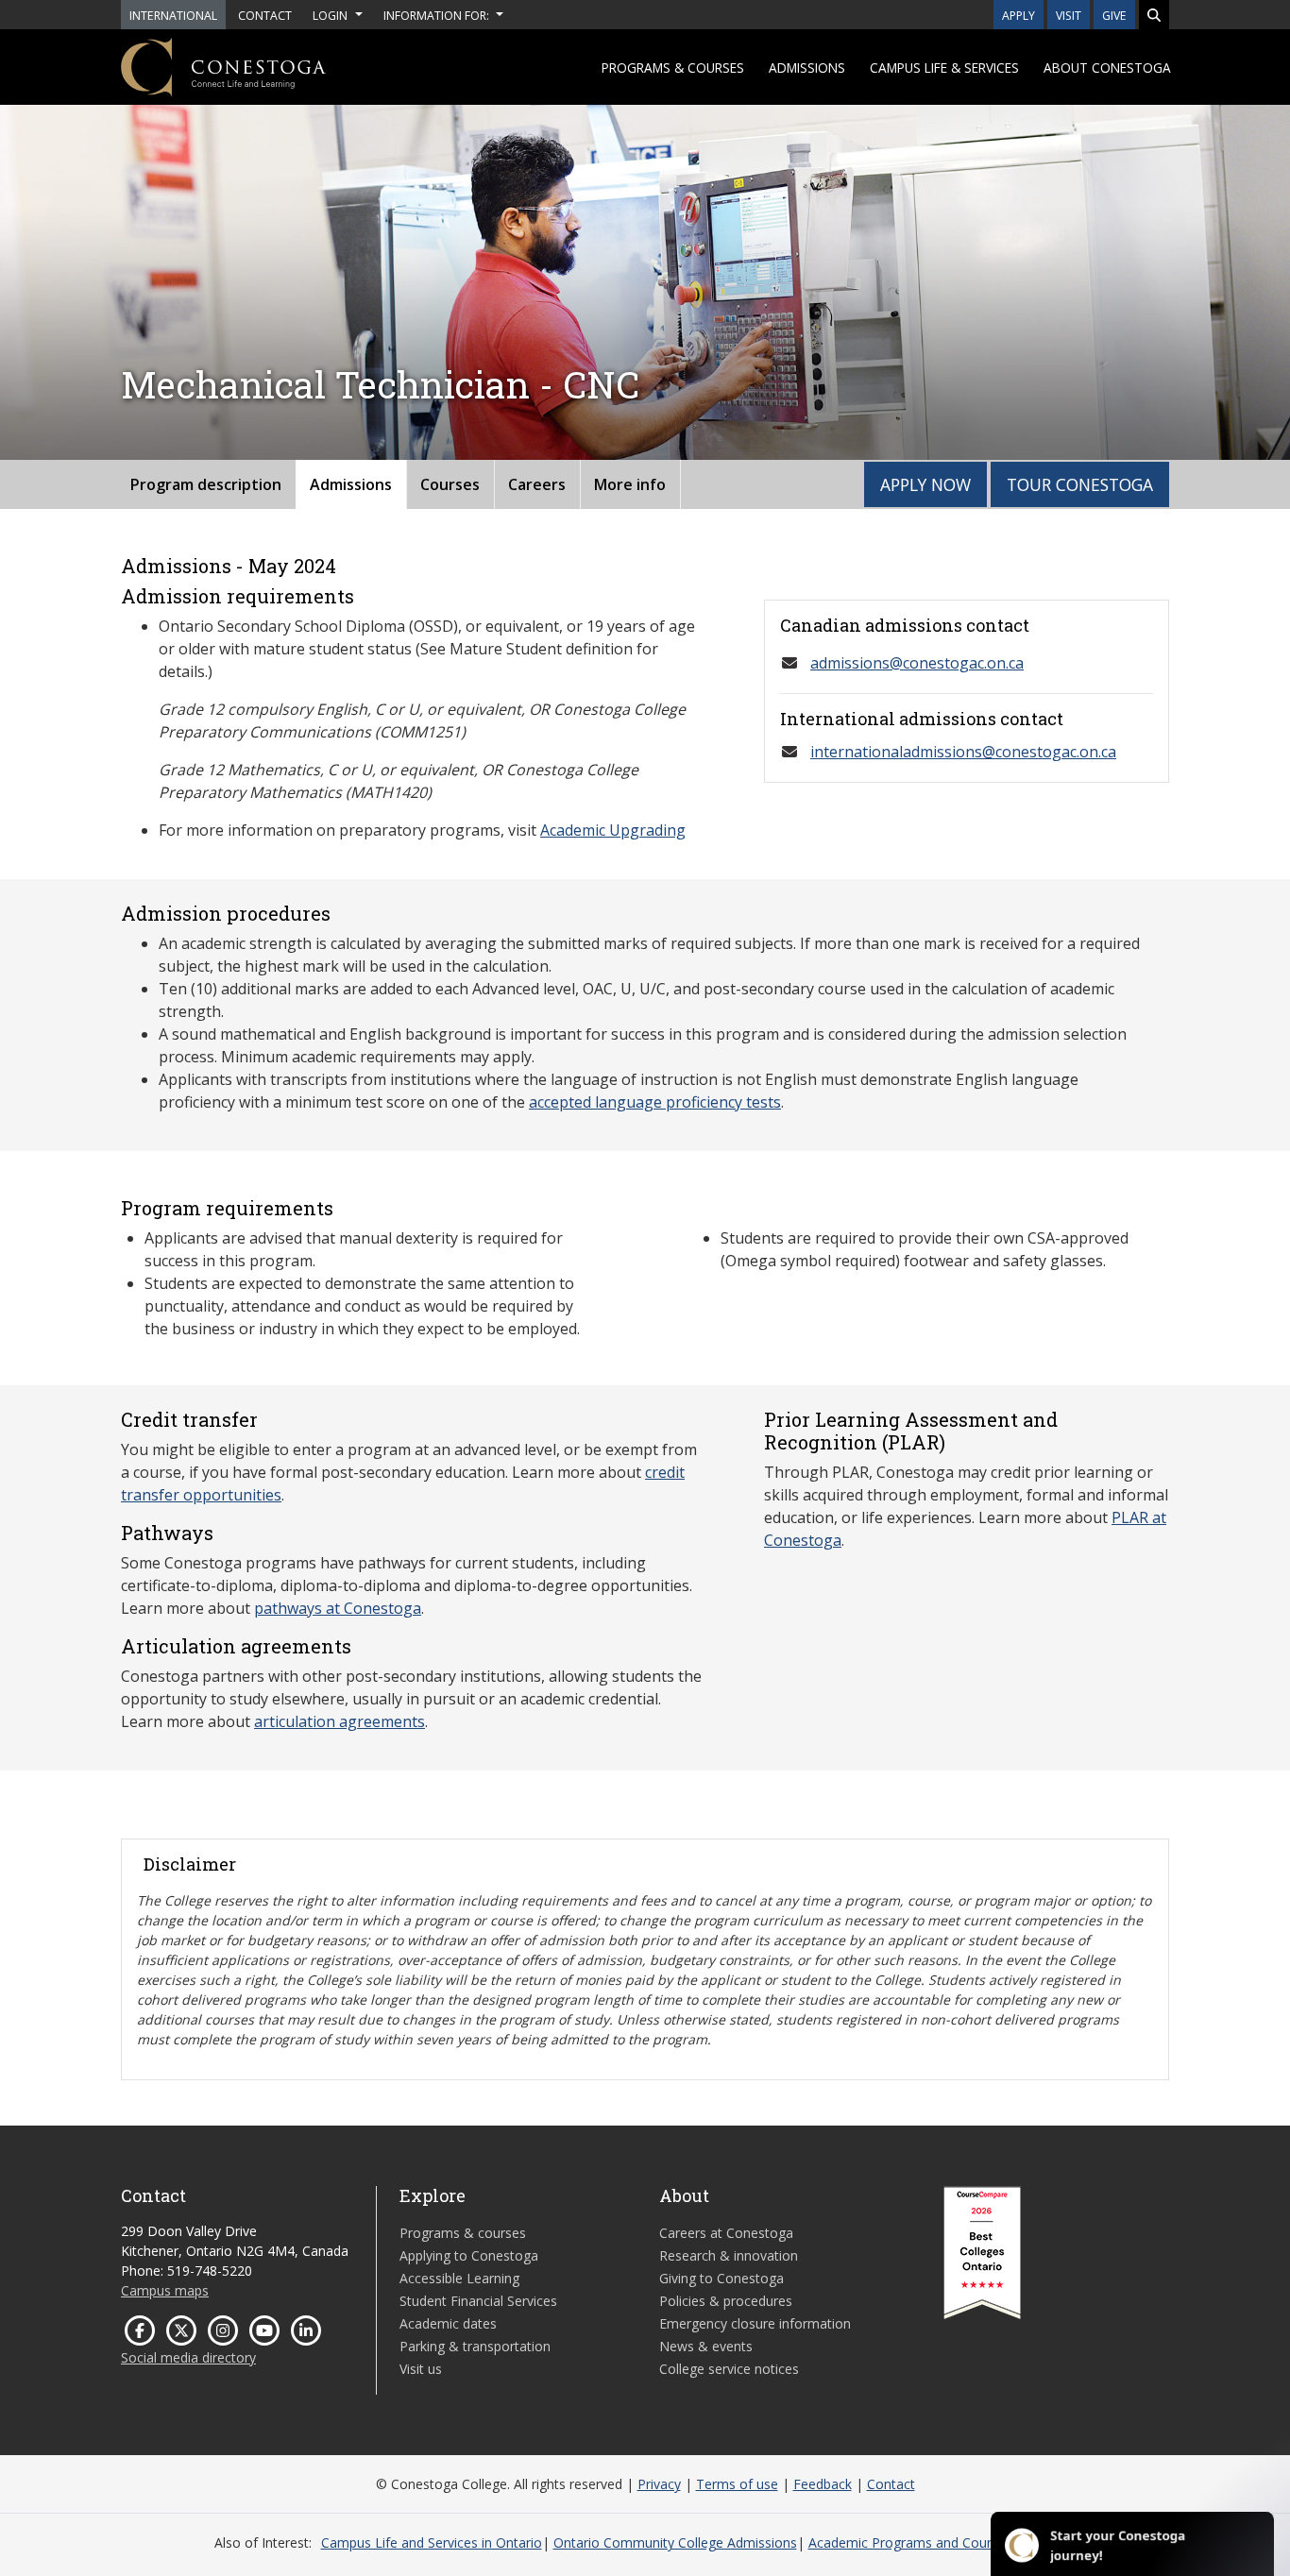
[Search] (1154, 15)
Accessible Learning (459, 2278)
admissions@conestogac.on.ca (917, 663)
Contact (891, 2484)
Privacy (659, 2484)
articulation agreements (339, 1721)
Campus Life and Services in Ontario (432, 2542)
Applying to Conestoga (469, 2255)
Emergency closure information (755, 2323)
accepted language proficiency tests (655, 1102)
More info (630, 484)
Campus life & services (944, 68)
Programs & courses (673, 68)
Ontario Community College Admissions (675, 2542)
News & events (706, 2346)
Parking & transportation (475, 2346)
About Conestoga (1107, 68)
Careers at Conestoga (726, 2233)
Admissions (807, 68)
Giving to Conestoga (721, 2278)
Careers (537, 484)
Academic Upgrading (613, 830)
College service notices (729, 2369)
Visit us (421, 2369)
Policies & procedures (726, 2301)
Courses (450, 484)
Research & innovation (729, 2255)
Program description (206, 484)
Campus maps (165, 2290)
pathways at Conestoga (338, 1608)
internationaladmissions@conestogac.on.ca (963, 752)
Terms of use (737, 2484)
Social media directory (188, 2357)
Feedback (823, 2484)
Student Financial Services (478, 2301)
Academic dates (448, 2323)
